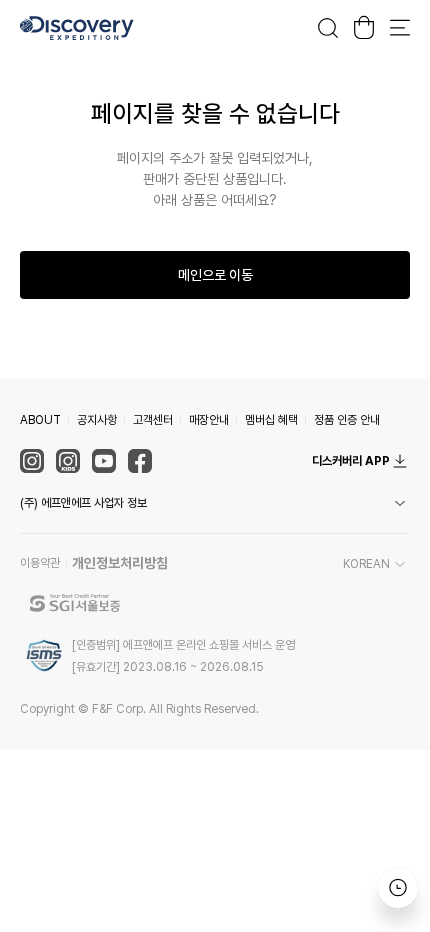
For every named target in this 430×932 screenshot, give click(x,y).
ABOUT (40, 420)
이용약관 (40, 563)
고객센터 (153, 420)
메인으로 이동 (215, 275)
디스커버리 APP (351, 461)
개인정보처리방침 (120, 563)
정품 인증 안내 (347, 420)
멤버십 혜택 (271, 420)
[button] (215, 503)
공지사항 (97, 420)
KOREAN (366, 564)
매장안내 (209, 420)
